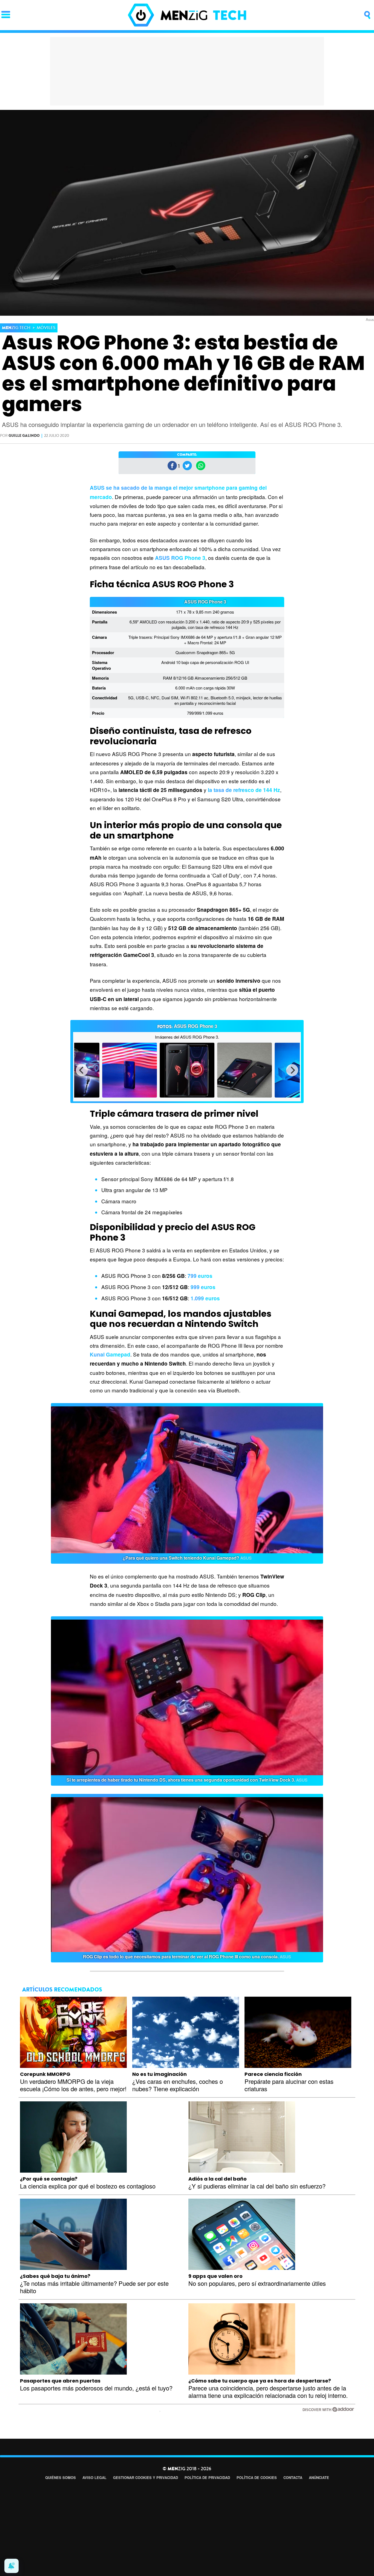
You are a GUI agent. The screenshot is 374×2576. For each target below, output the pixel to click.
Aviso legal (94, 2477)
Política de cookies (257, 2477)
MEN (16, 328)
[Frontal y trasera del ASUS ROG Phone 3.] (187, 1070)
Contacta (293, 2477)
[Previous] (82, 1070)
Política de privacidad (207, 2477)
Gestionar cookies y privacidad (146, 2477)
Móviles (46, 328)
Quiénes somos (61, 2477)
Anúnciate (319, 2477)
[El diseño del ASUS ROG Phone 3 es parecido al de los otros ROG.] (244, 1070)
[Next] (292, 1070)
